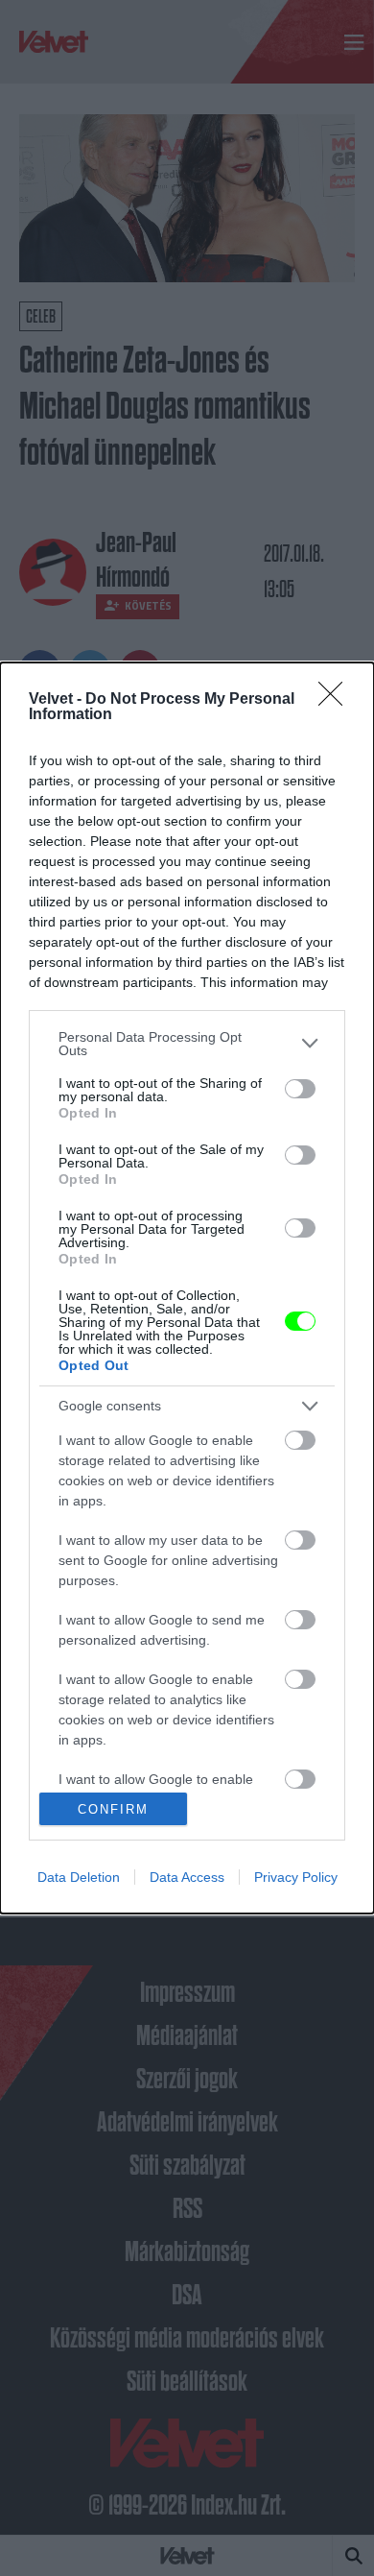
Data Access (187, 1877)
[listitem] (187, 1044)
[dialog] (187, 1288)
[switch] (300, 1089)
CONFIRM (113, 1809)
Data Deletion (79, 1877)
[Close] (337, 700)
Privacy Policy (296, 1877)
